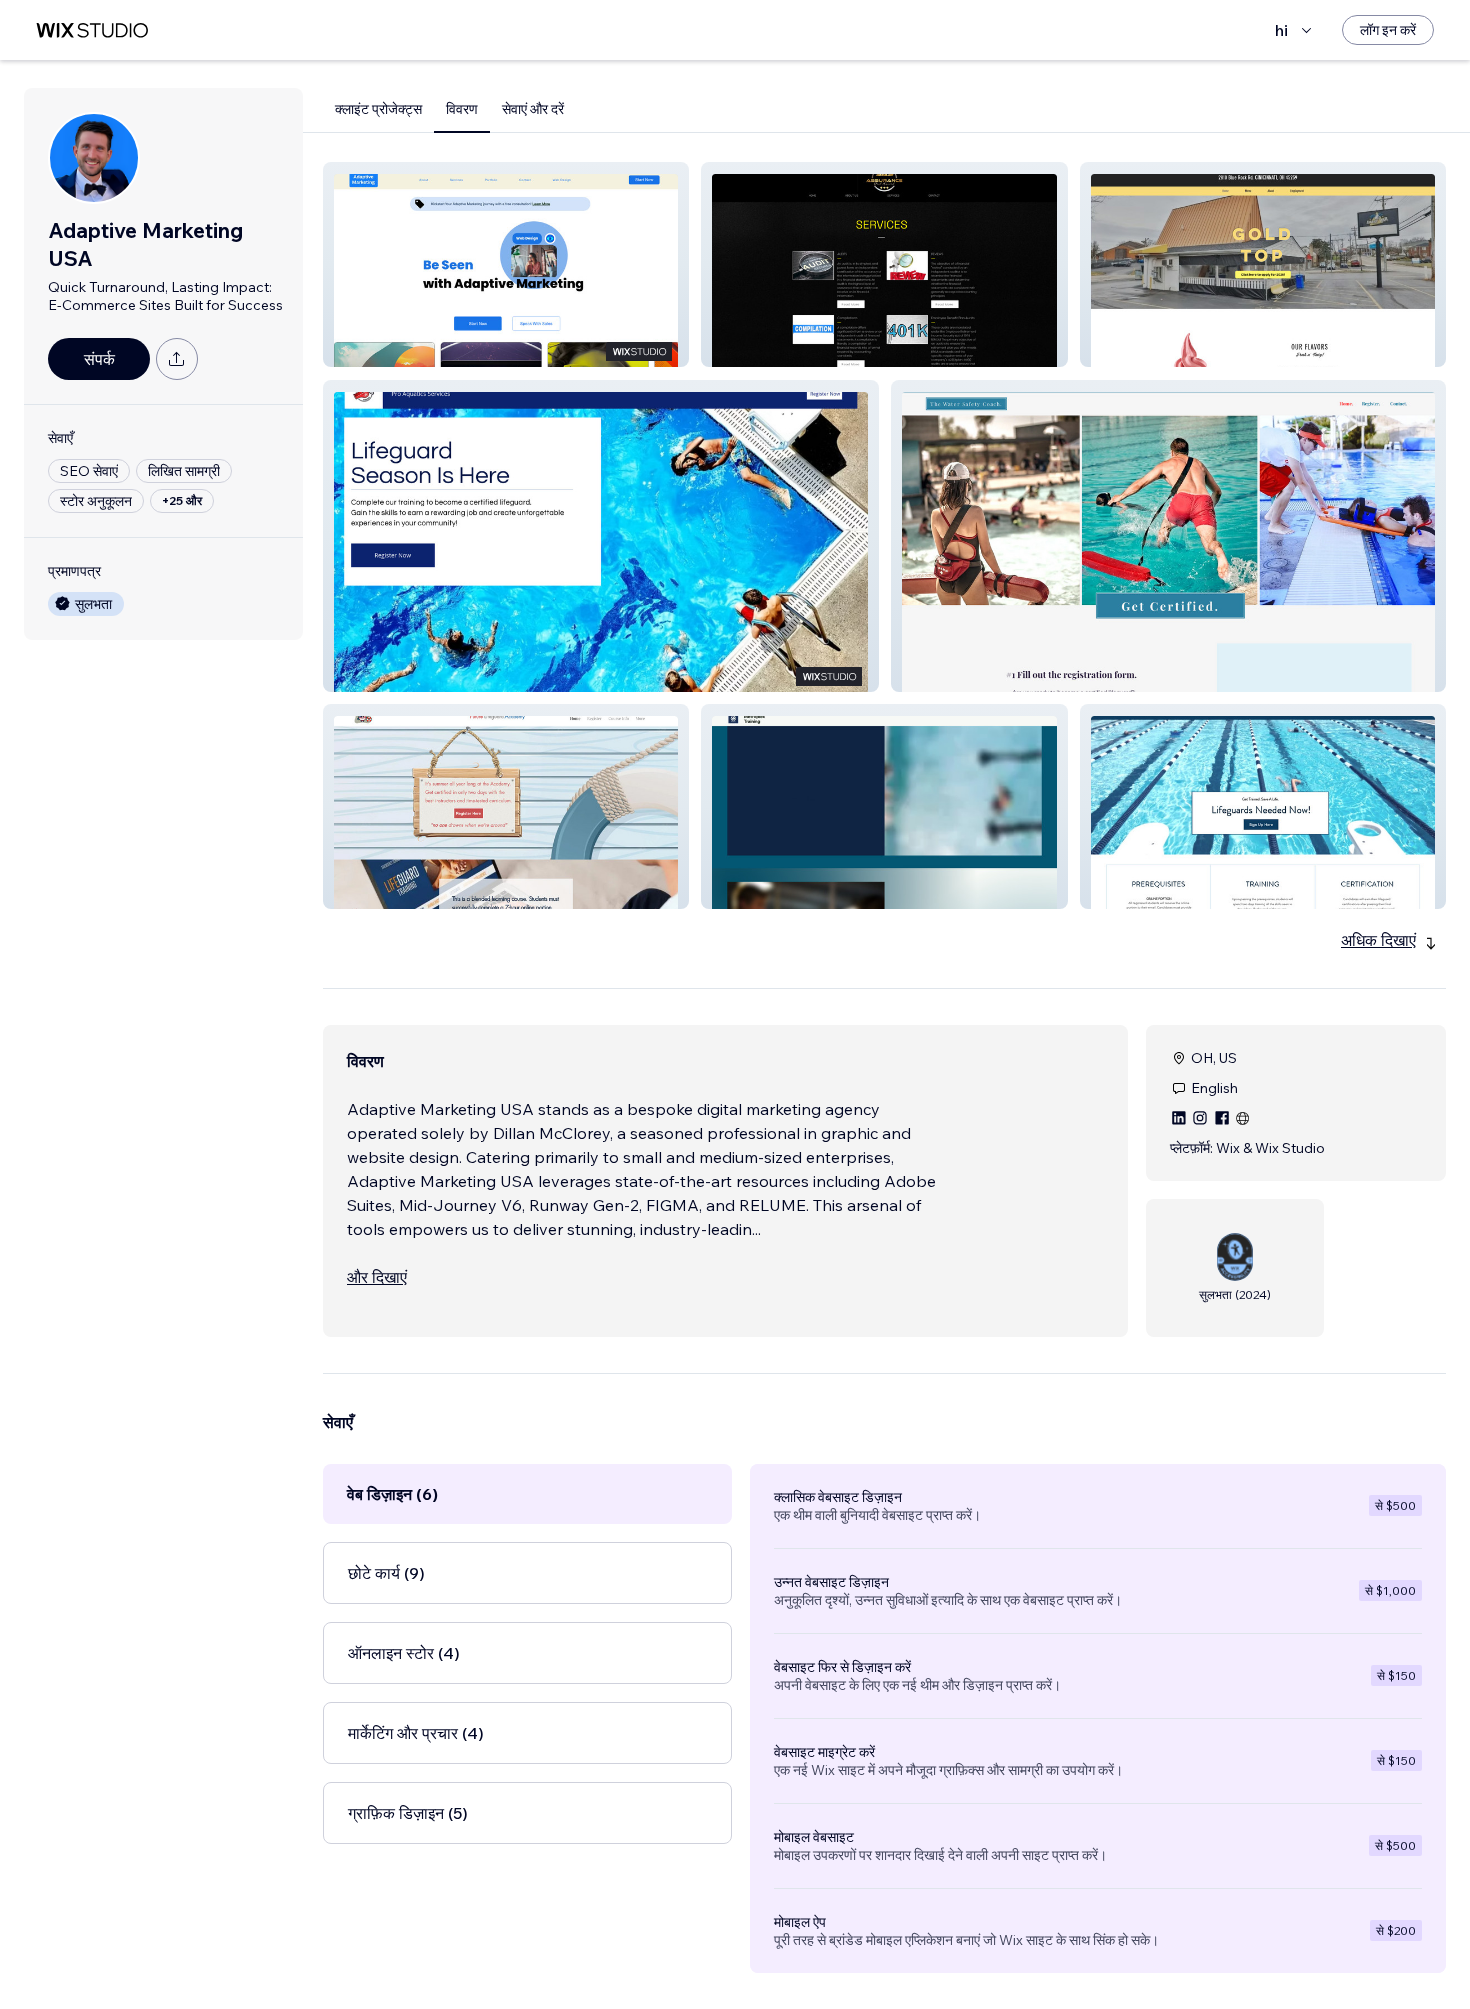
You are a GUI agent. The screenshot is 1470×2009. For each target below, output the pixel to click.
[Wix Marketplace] (92, 30)
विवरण (462, 109)
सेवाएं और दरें (533, 109)
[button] (506, 264)
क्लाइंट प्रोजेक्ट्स (378, 109)
